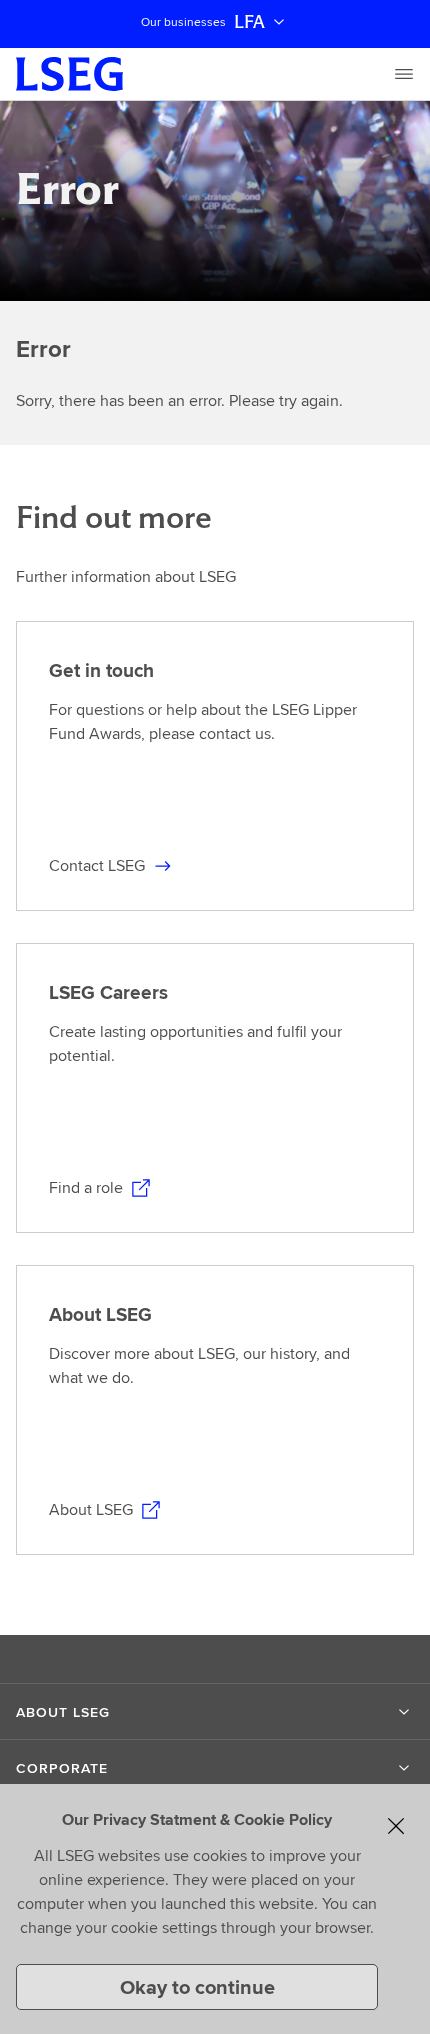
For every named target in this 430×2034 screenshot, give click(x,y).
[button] (215, 1712)
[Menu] (404, 74)
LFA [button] (249, 22)
